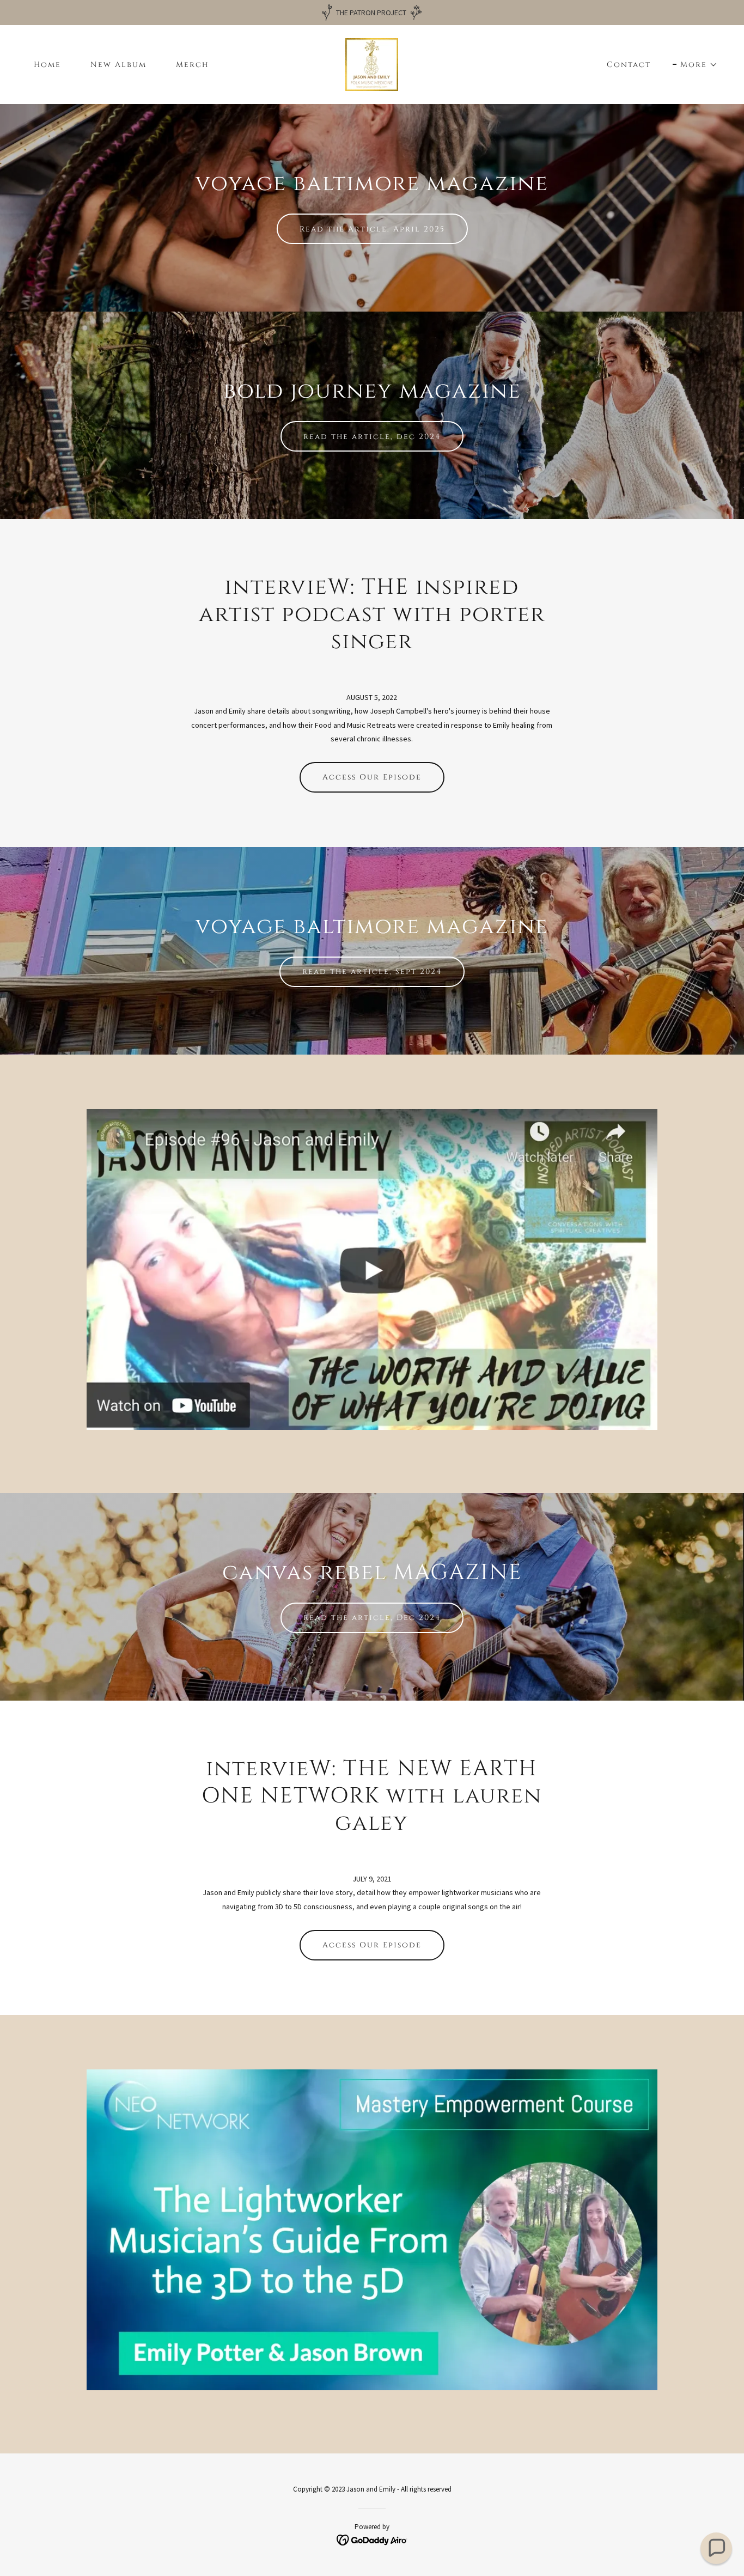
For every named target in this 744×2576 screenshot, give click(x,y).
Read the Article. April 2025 (372, 229)
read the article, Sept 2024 (372, 972)
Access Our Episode (372, 777)
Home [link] (47, 65)
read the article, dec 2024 (372, 437)
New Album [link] (118, 65)
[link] (372, 64)
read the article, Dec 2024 (372, 1618)
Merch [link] (192, 65)
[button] (695, 65)
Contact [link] (629, 65)
